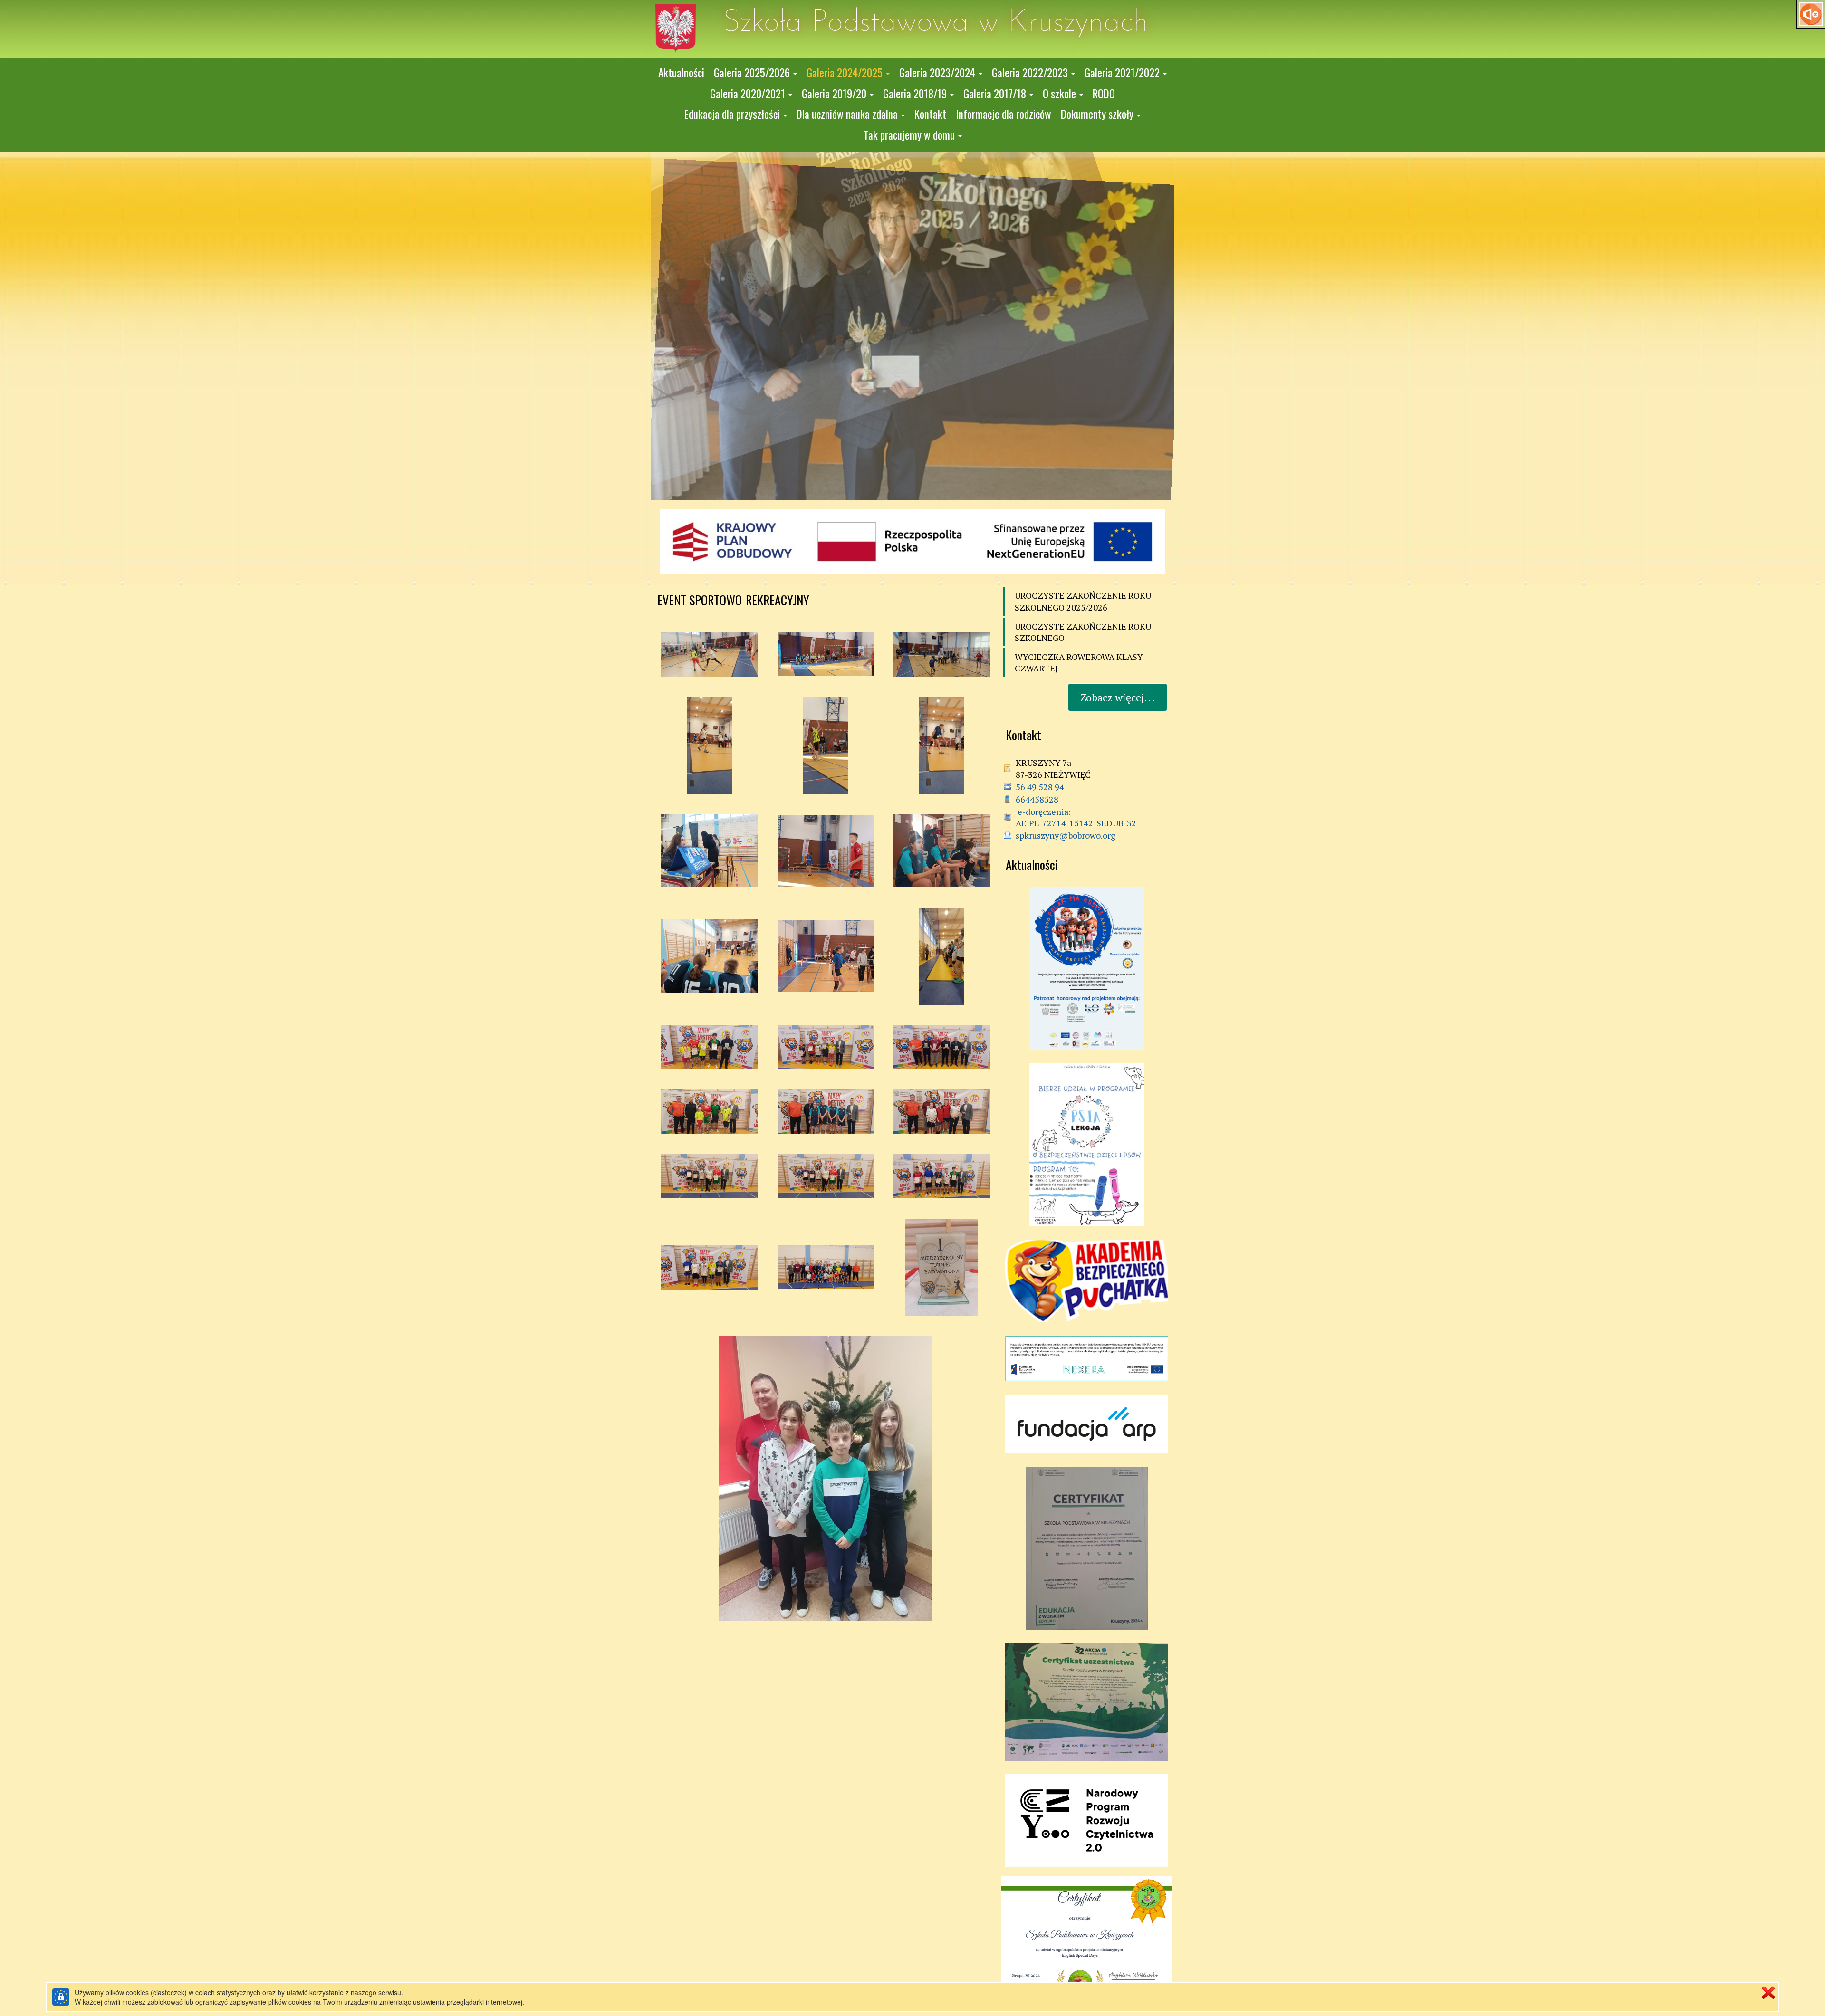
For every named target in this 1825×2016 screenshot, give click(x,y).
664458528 (1037, 799)
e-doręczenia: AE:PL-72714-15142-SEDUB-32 (1076, 817)
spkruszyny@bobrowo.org (1066, 835)
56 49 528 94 (1040, 787)
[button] (755, 73)
